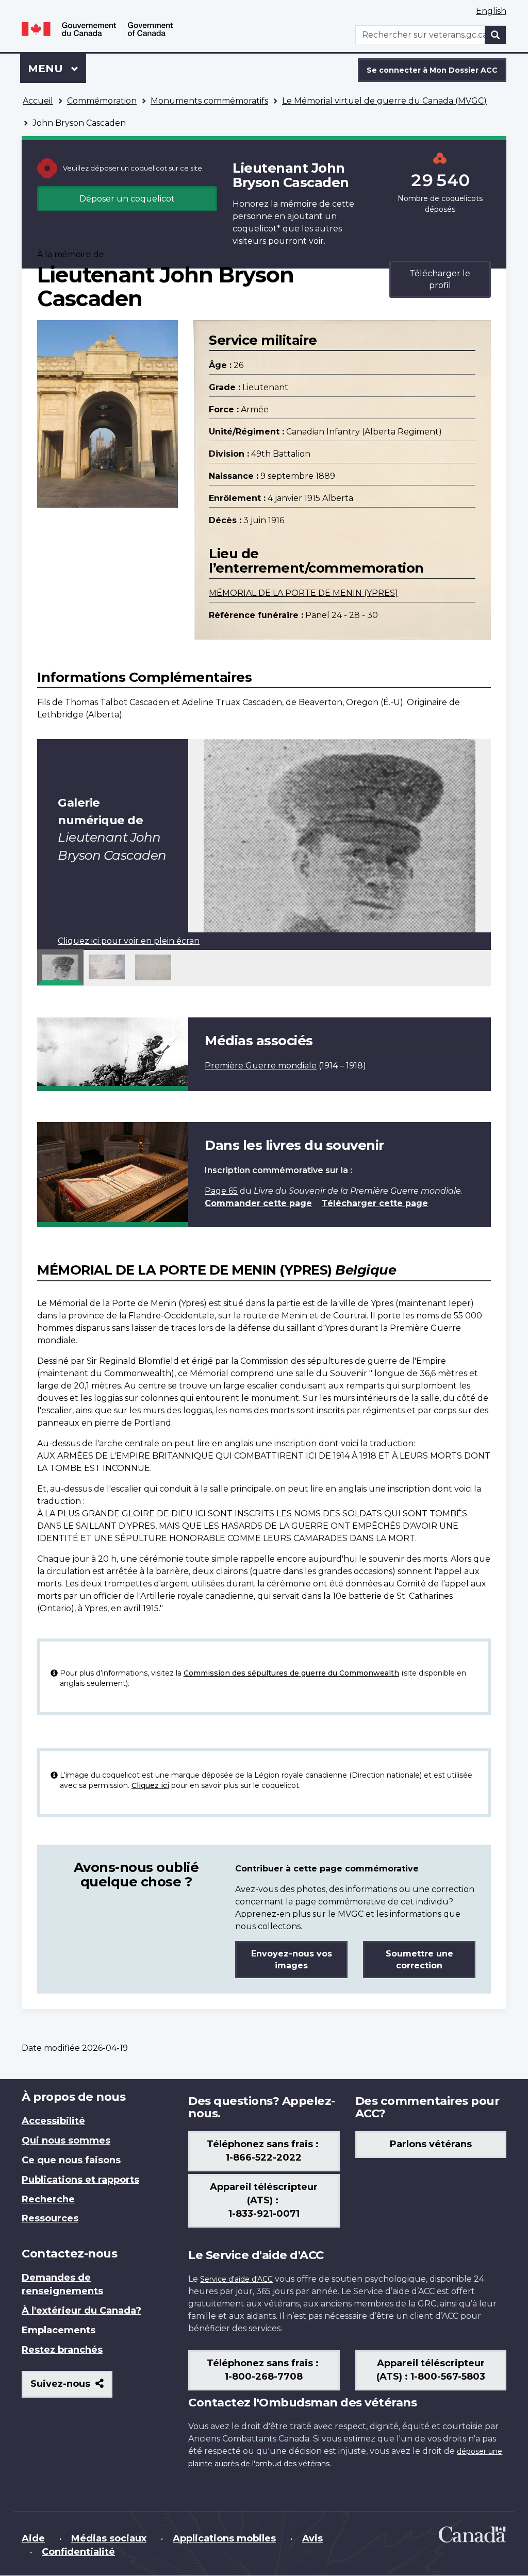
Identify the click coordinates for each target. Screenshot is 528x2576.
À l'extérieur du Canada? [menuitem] (81, 2311)
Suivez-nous (71, 2388)
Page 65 (221, 1191)
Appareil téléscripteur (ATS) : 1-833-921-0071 (264, 2200)
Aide (33, 2538)
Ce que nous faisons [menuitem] (71, 2160)
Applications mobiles (224, 2538)
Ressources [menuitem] (50, 2218)
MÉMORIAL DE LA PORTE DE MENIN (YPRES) (303, 593)
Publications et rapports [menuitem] (80, 2180)
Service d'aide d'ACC (236, 2279)
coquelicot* (257, 229)
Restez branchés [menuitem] (62, 2350)
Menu (57, 69)
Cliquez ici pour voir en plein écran (129, 941)
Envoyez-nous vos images (292, 1960)
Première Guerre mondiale (261, 1066)
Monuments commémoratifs (209, 101)
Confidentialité (78, 2552)
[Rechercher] (496, 35)
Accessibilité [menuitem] (53, 2121)
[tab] (60, 967)
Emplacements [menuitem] (59, 2330)
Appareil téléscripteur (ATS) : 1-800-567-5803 (431, 2370)
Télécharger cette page (375, 1203)
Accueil (38, 101)
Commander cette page (258, 1203)
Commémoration (102, 101)
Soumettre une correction (419, 1960)
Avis (312, 2538)
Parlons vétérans (431, 2144)
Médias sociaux (109, 2538)
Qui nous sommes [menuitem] (66, 2140)
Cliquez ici (150, 1785)
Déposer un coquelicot (127, 199)
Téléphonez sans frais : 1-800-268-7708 (264, 2370)
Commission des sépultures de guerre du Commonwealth (291, 1673)
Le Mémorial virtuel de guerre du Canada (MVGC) (384, 101)
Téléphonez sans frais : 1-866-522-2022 (264, 2151)
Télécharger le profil (440, 279)
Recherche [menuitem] (48, 2199)
